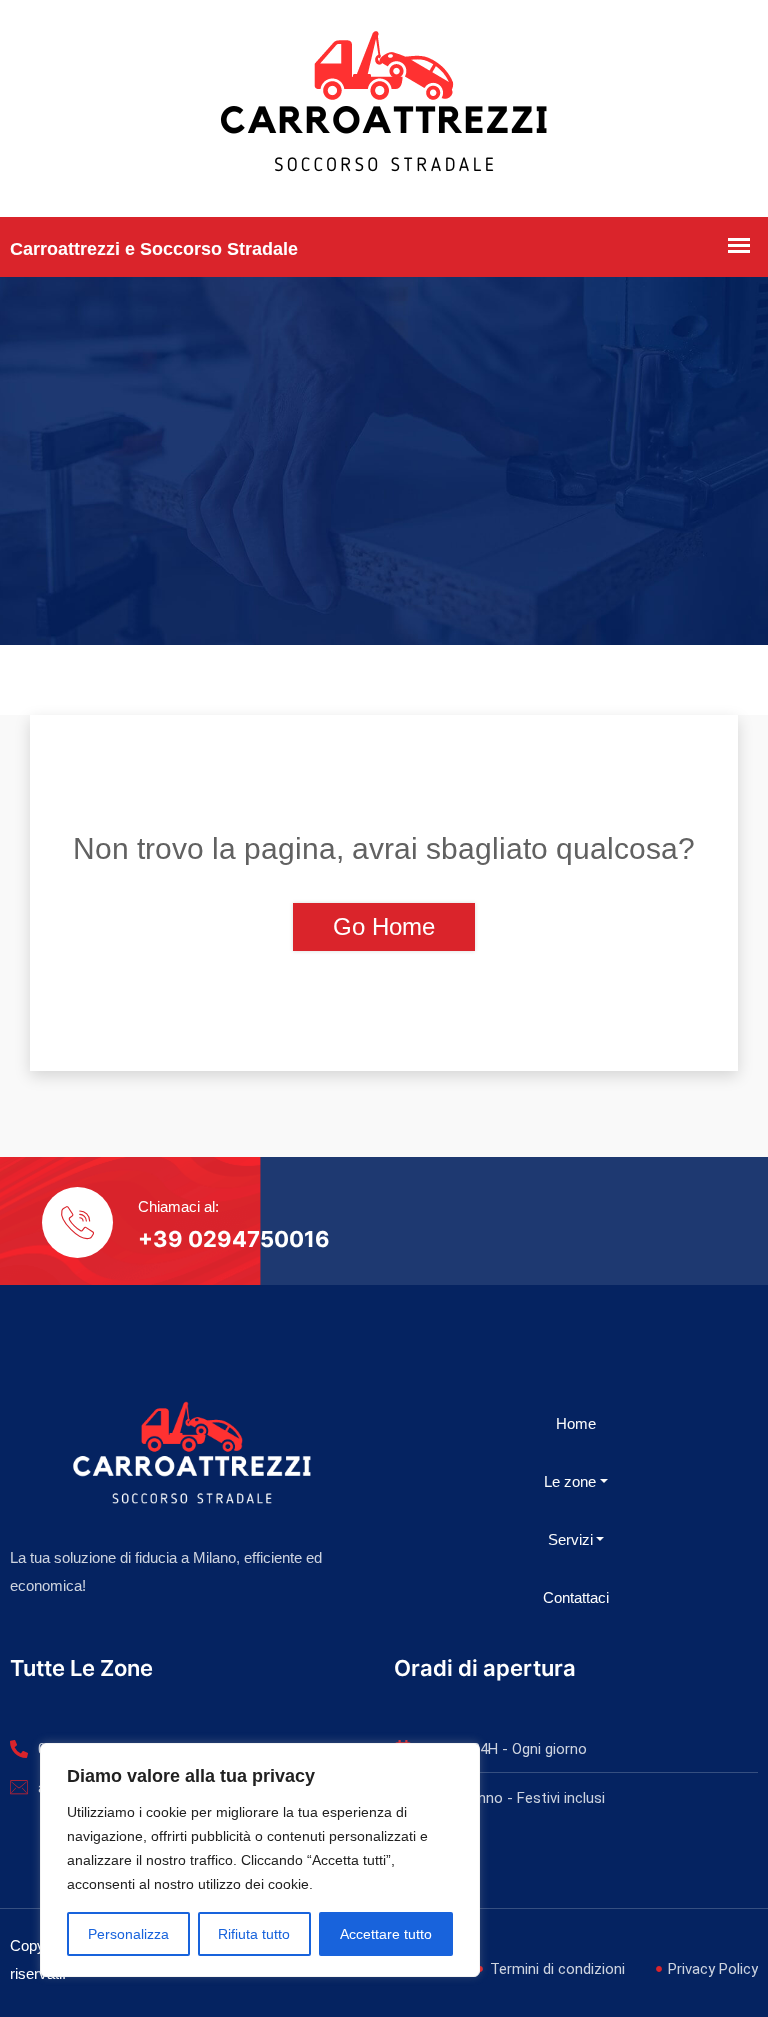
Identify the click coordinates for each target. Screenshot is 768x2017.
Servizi (570, 1539)
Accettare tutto (386, 1934)
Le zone (570, 1481)
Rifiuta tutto (254, 1934)
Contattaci (576, 1597)
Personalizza (128, 1934)
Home (576, 1423)
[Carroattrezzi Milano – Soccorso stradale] (384, 108)
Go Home (384, 926)
